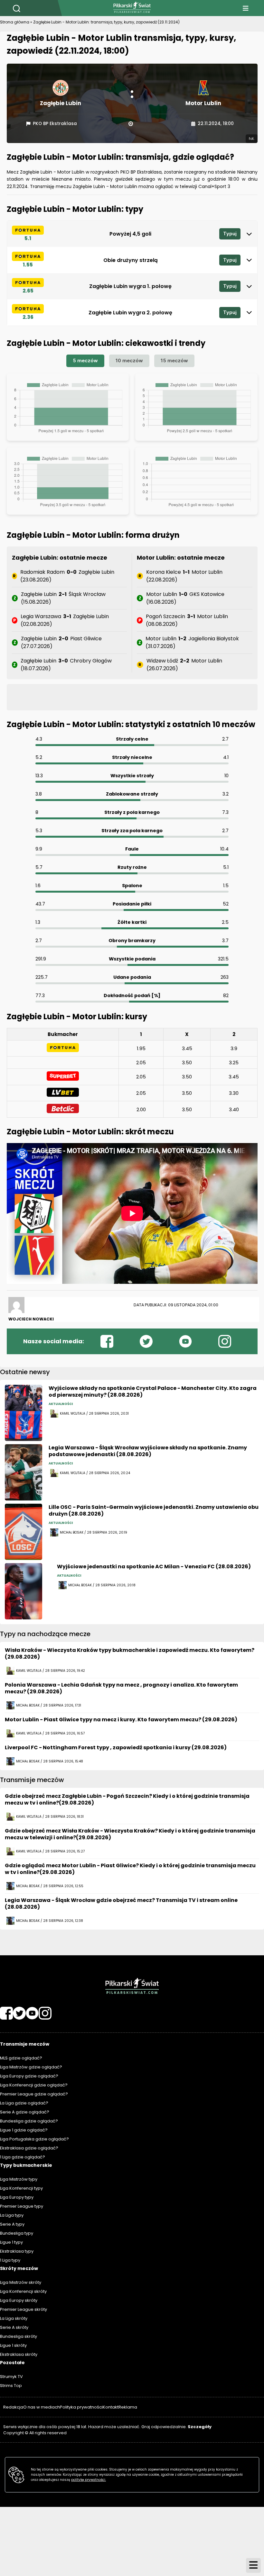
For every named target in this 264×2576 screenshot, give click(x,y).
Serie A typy (12, 2224)
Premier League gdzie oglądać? (34, 2094)
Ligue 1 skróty (13, 2345)
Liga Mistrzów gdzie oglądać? (31, 2067)
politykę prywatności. (89, 2480)
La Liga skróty (14, 2318)
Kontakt (111, 2407)
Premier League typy (22, 2206)
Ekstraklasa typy (17, 2251)
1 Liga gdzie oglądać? (23, 2157)
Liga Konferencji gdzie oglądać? (34, 2085)
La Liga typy (12, 2215)
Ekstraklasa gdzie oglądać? (29, 2148)
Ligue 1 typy (11, 2242)
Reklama (128, 2407)
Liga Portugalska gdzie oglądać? (34, 2139)
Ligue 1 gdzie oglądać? (24, 2130)
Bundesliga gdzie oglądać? (29, 2121)
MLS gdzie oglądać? (21, 2058)
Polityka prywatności (81, 2407)
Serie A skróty (14, 2327)
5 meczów (85, 360)
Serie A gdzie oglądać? (25, 2112)
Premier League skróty (24, 2309)
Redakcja (13, 2407)
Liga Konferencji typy (21, 2188)
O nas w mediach (42, 2407)
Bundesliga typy (17, 2233)
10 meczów (129, 360)
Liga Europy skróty (19, 2300)
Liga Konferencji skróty (23, 2291)
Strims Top (11, 2386)
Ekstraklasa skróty (19, 2354)
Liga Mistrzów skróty (21, 2282)
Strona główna (15, 22)
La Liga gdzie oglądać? (24, 2103)
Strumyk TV (11, 2377)
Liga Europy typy (17, 2197)
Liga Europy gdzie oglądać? (29, 2076)
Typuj (230, 234)
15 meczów (174, 360)
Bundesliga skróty (19, 2336)
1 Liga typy (10, 2260)
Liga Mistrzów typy (19, 2179)
